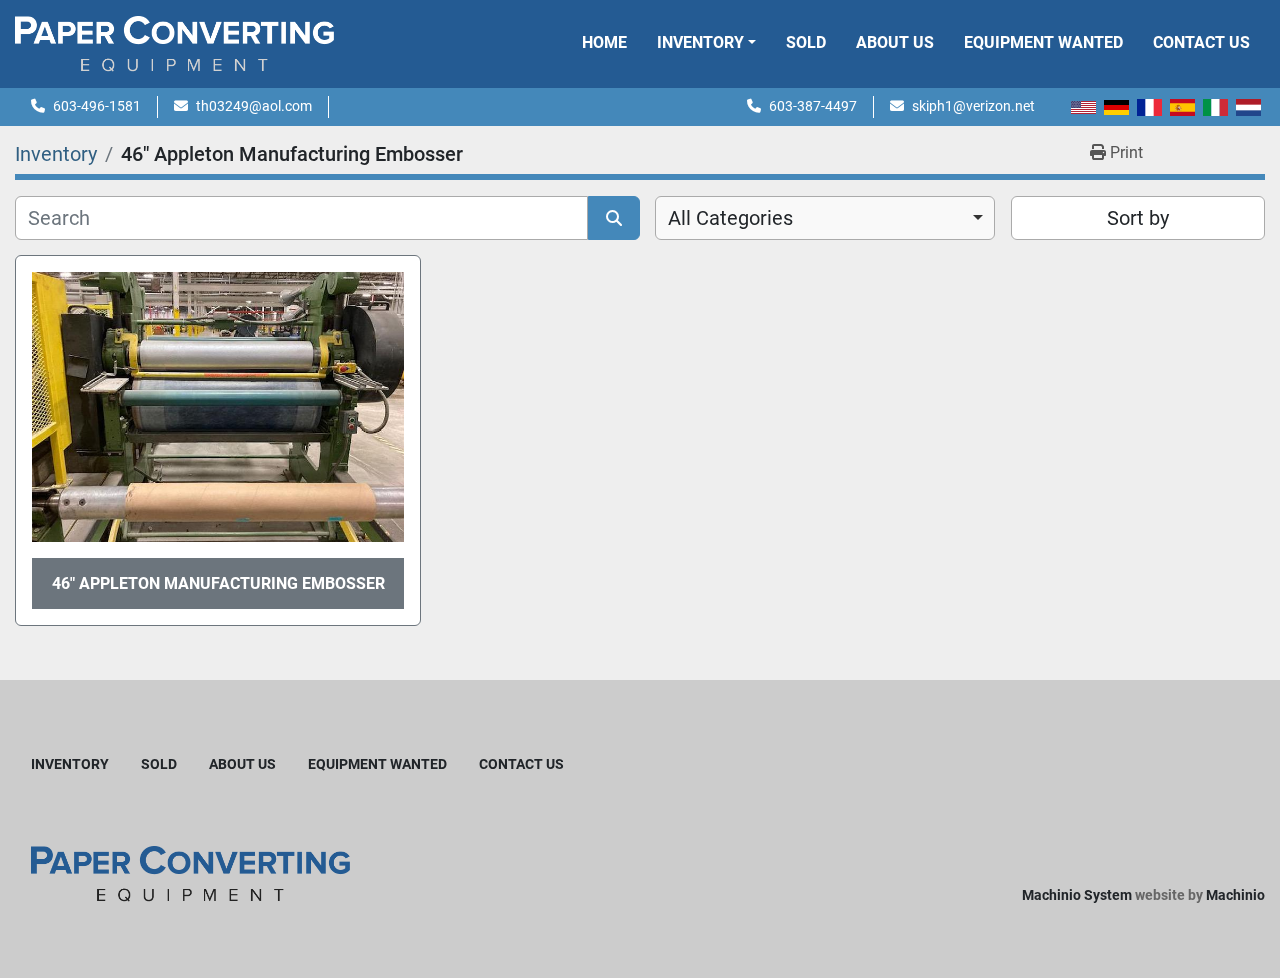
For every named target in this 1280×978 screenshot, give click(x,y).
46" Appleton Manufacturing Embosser (218, 583)
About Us (895, 42)
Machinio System (1077, 895)
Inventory (700, 42)
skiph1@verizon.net (973, 106)
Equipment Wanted (1043, 42)
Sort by (1138, 218)
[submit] (614, 218)
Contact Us (1201, 42)
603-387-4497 (813, 106)
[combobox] (825, 218)
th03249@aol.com (254, 106)
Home (604, 42)
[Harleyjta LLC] (190, 872)
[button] (706, 43)
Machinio (1235, 895)
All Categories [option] (730, 218)
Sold (806, 42)
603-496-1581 (97, 106)
